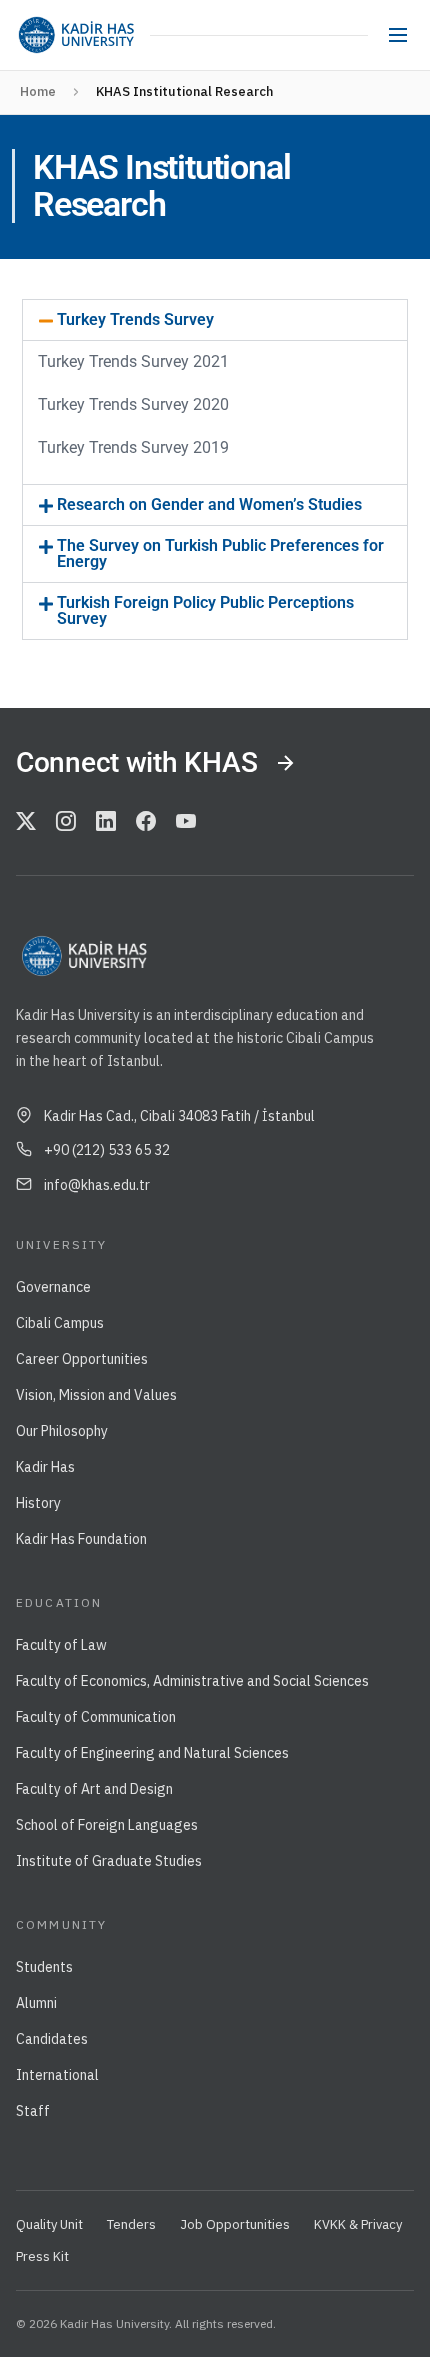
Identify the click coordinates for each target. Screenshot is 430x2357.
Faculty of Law (61, 1645)
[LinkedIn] (106, 823)
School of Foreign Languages (107, 1825)
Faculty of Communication (96, 1717)
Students (44, 1967)
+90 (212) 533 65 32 (107, 1150)
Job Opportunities (235, 2224)
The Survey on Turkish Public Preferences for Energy (220, 553)
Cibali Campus (60, 1323)
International (57, 2075)
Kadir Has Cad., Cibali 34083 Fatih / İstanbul (179, 1116)
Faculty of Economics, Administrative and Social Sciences (192, 1681)
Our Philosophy (62, 1431)
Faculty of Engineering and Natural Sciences (152, 1753)
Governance (53, 1287)
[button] (215, 320)
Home (38, 91)
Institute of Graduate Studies (109, 1861)
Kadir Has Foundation (81, 1539)
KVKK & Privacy (358, 2224)
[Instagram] (66, 823)
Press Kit (42, 2256)
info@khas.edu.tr (97, 1185)
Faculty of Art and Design (94, 1789)
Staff (33, 2111)
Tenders (131, 2224)
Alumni (36, 2003)
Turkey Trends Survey (135, 319)
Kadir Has (45, 1467)
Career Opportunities (82, 1359)
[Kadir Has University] (76, 35)
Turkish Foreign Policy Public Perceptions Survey (205, 610)
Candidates (52, 2039)
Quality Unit (49, 2224)
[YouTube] (186, 823)
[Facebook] (146, 823)
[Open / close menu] (398, 35)
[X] (26, 823)
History (38, 1503)
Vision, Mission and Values (96, 1395)
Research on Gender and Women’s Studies (209, 504)
